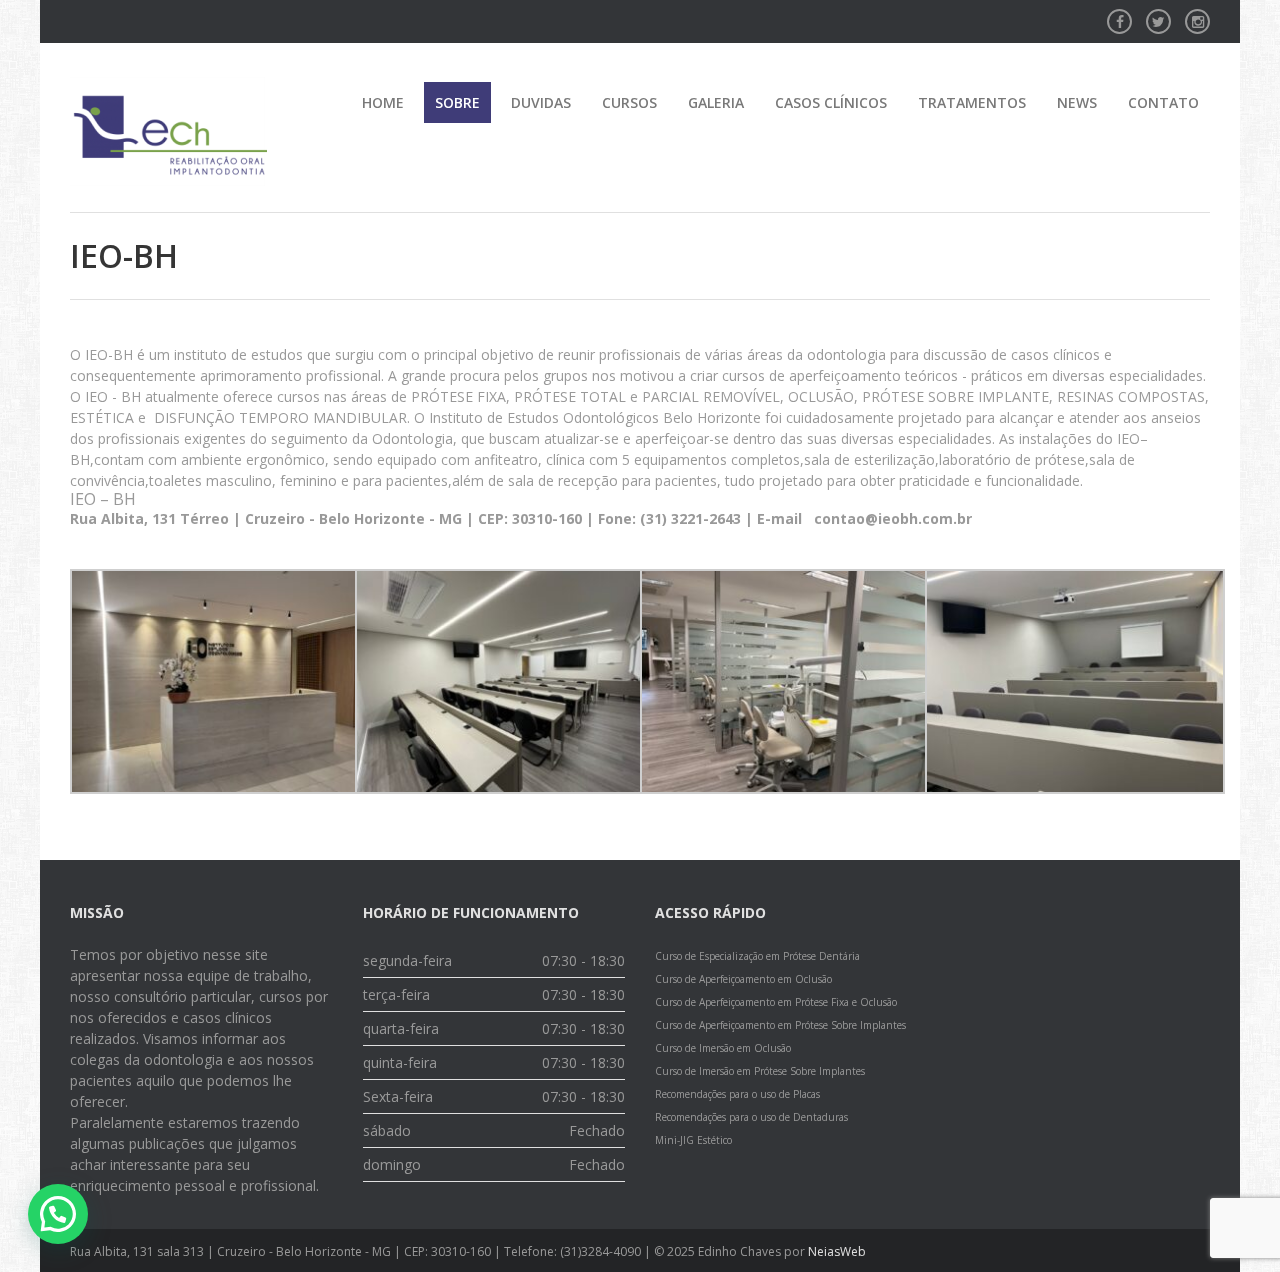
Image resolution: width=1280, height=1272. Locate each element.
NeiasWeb (837, 1251)
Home (383, 102)
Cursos (629, 102)
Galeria (716, 102)
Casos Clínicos (831, 102)
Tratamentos (972, 102)
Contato (1163, 102)
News (1077, 102)
